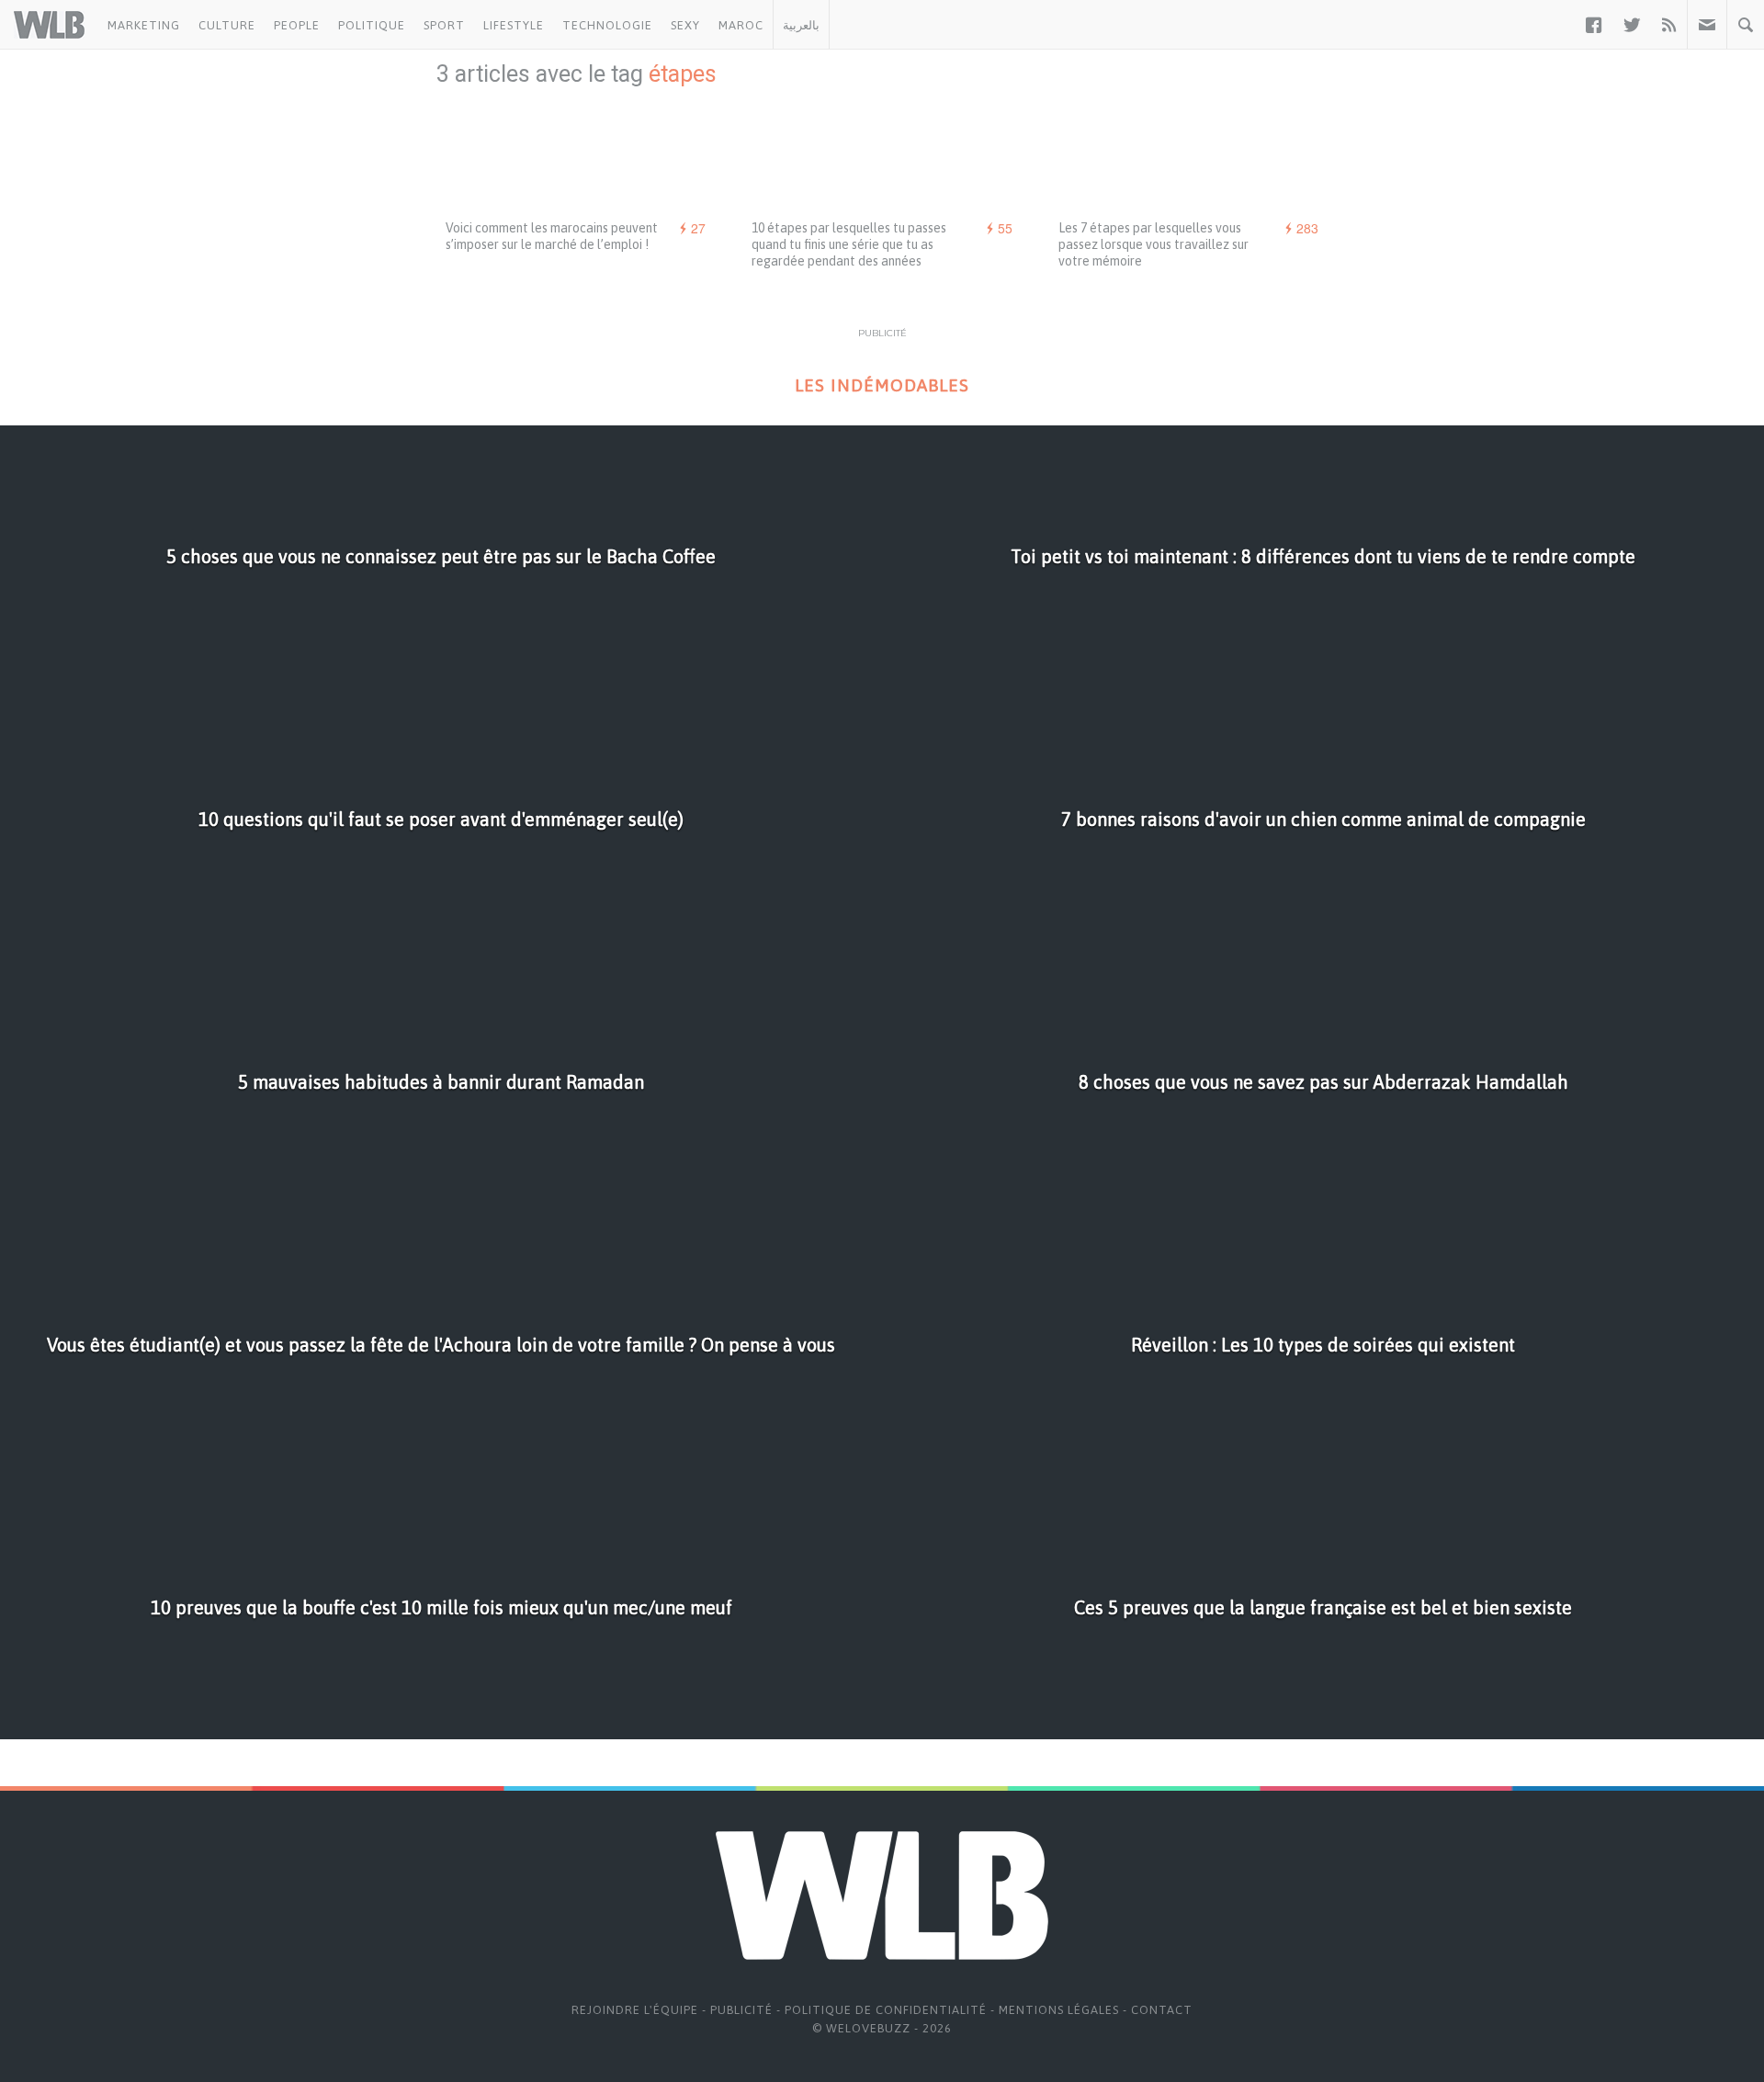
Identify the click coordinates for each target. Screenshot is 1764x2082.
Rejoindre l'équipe (635, 2010)
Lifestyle (514, 25)
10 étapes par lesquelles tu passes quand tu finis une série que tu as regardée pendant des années (849, 244)
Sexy (685, 25)
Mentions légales (1059, 2010)
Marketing (144, 25)
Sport (444, 25)
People (297, 25)
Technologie (607, 25)
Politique (372, 25)
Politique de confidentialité (886, 2010)
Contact (1162, 2010)
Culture (227, 25)
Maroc (741, 25)
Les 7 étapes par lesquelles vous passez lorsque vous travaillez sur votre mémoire (1153, 244)
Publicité (741, 2010)
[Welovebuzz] (49, 25)
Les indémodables (882, 385)
